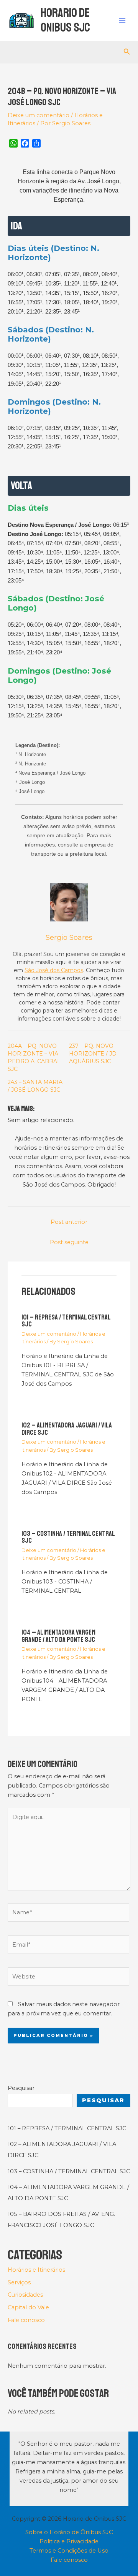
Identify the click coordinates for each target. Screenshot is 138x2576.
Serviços (19, 2282)
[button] (127, 52)
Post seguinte (69, 1242)
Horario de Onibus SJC (65, 20)
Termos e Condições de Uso (69, 2551)
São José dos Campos (54, 970)
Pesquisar (21, 2088)
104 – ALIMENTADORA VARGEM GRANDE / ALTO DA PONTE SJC (58, 1636)
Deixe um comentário (39, 115)
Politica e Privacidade (69, 2541)
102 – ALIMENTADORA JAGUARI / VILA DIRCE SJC (67, 1429)
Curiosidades (25, 2295)
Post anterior (69, 1222)
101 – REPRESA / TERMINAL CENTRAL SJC (66, 1321)
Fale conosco (26, 2320)
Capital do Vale (28, 2307)
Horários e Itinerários (36, 2270)
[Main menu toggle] (122, 20)
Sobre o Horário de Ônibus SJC (69, 2532)
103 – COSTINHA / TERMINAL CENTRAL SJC (68, 1537)
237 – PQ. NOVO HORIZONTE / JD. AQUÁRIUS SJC (93, 1054)
